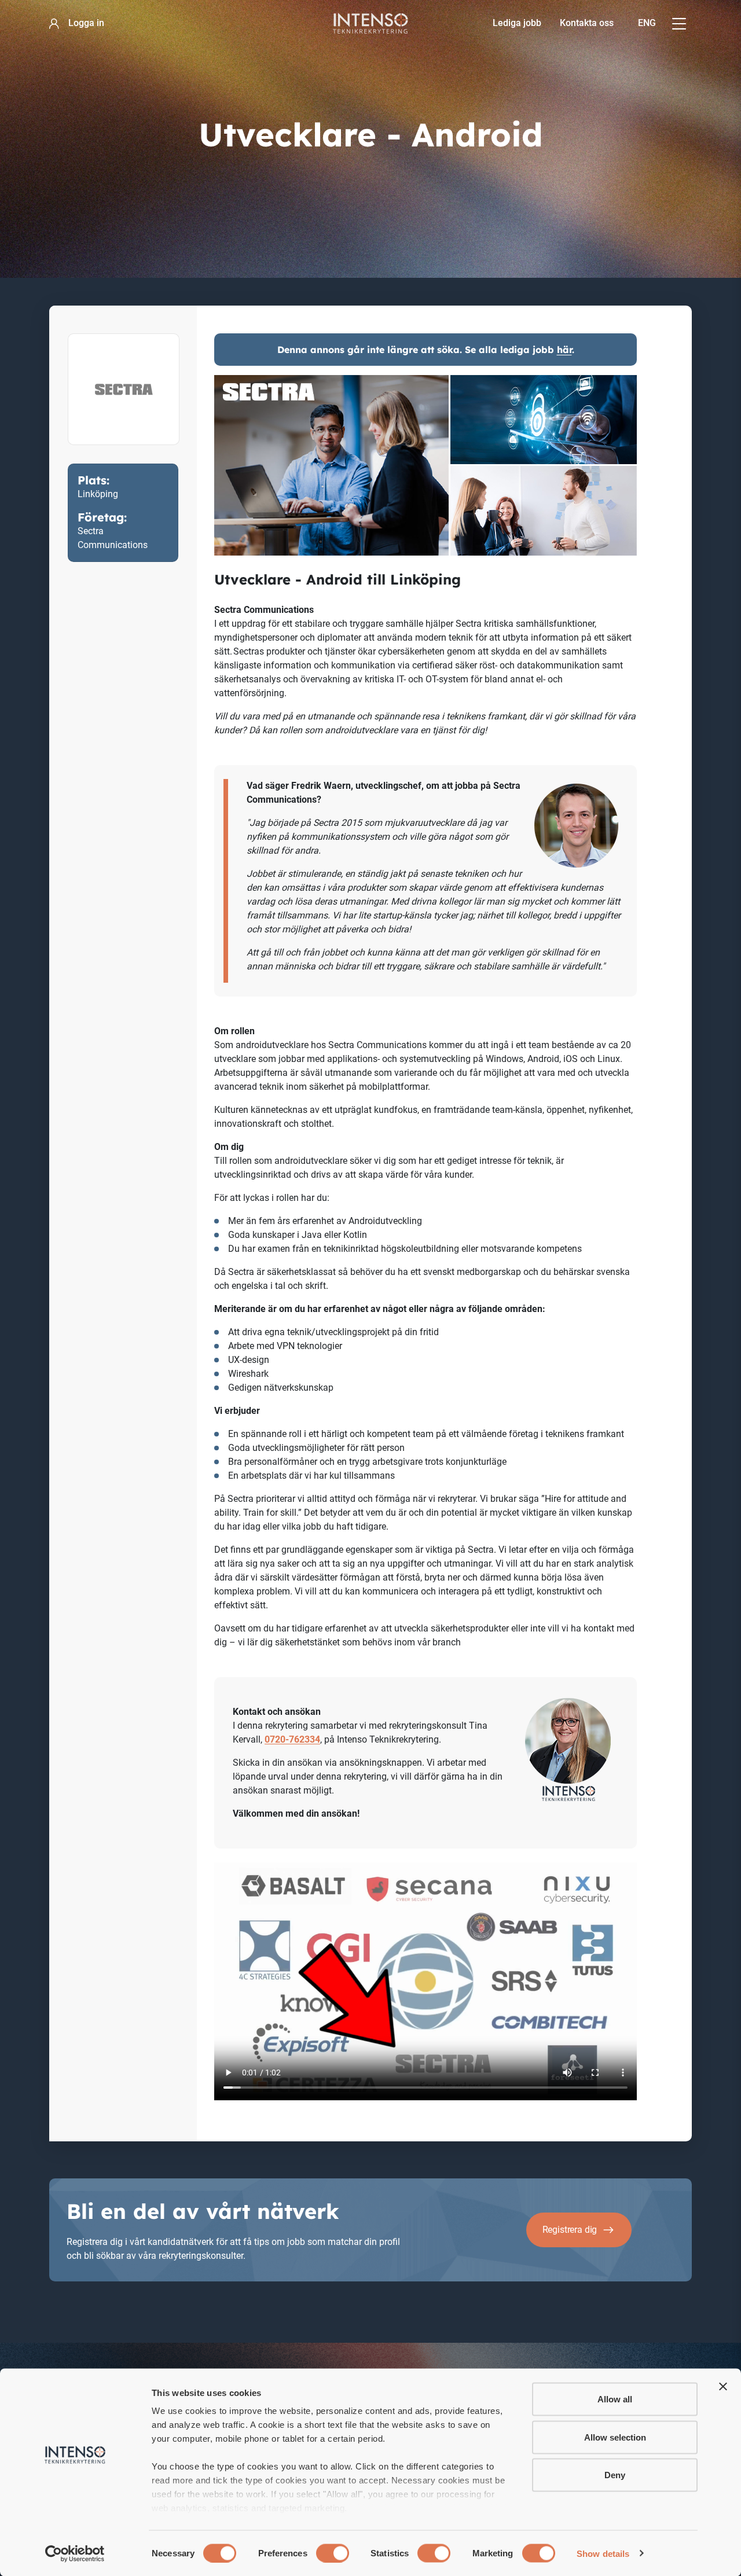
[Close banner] (723, 2387)
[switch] (333, 2553)
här (564, 350)
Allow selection (615, 2437)
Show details (603, 2553)
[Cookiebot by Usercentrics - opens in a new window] (75, 2553)
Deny (615, 2475)
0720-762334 (292, 1739)
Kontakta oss (587, 23)
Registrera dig (570, 2230)
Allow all (615, 2399)
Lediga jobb (517, 23)
